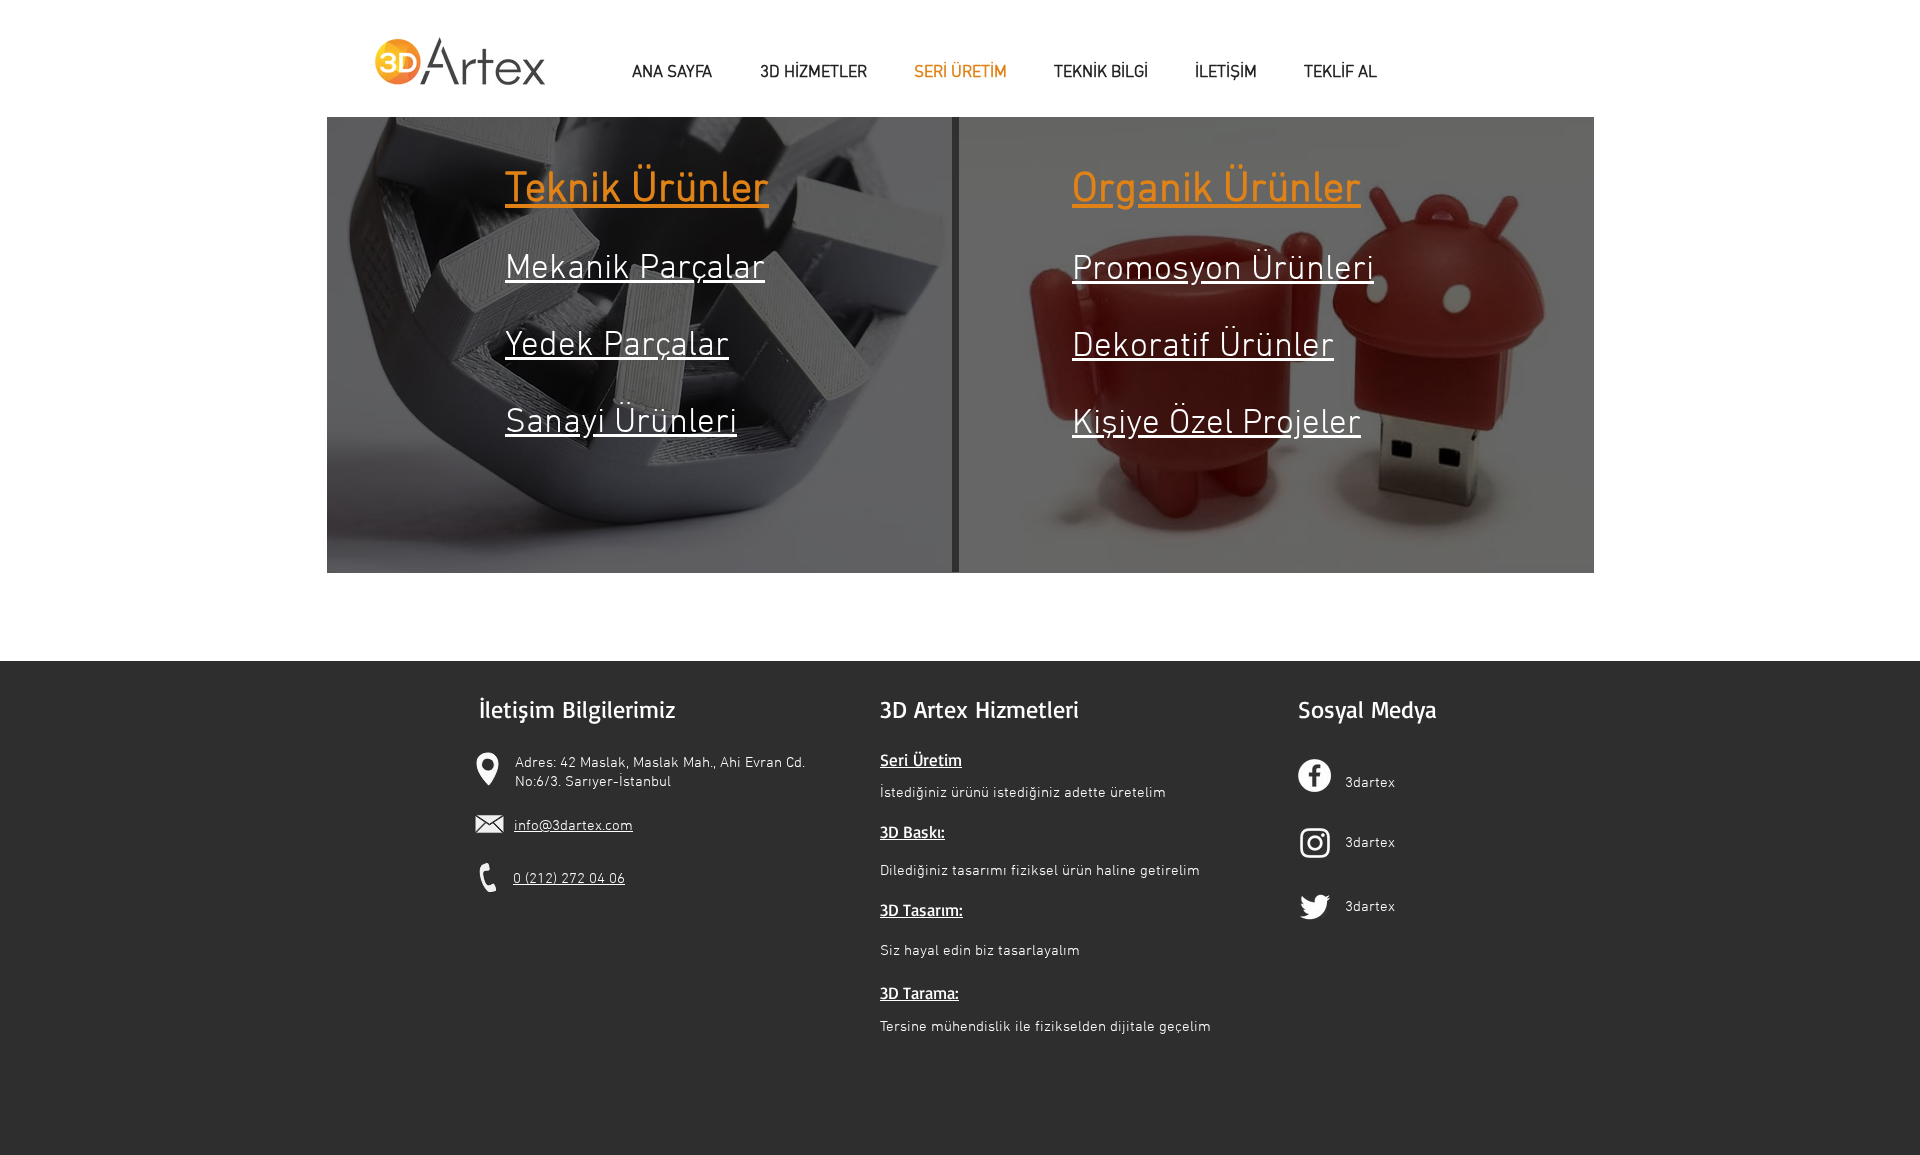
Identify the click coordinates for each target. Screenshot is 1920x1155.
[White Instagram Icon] (1315, 843)
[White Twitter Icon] (1315, 907)
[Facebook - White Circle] (1314, 775)
